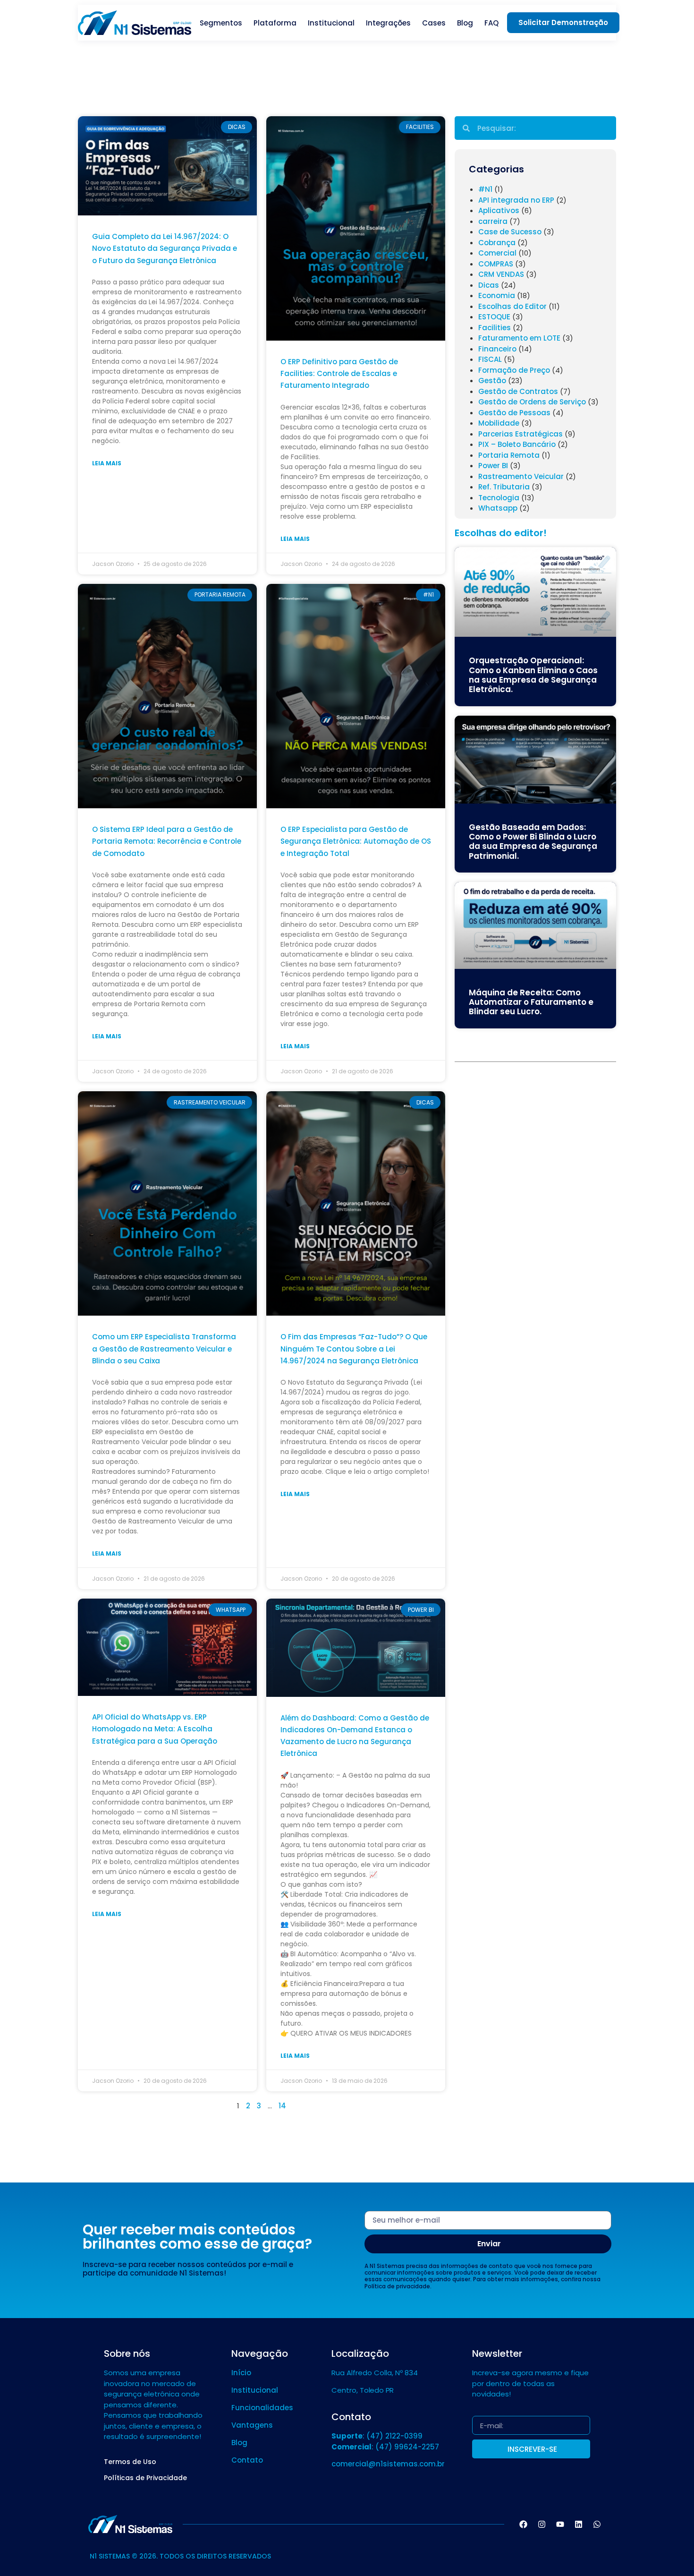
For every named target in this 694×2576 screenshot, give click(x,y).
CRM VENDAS (501, 274)
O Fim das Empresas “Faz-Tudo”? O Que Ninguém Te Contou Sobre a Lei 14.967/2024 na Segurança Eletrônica (354, 1348)
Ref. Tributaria (504, 487)
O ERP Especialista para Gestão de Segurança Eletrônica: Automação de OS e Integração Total (356, 841)
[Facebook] (523, 2524)
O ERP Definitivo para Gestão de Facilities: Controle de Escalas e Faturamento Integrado (339, 373)
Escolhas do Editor (512, 306)
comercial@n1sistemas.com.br (388, 2464)
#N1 (485, 189)
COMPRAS (496, 264)
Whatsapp (498, 508)
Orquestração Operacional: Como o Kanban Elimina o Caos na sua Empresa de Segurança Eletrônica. (533, 675)
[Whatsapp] (597, 2524)
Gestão (492, 381)
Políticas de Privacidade (145, 2478)
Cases (434, 23)
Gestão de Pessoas (514, 413)
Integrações (388, 23)
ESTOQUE (494, 317)
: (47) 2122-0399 (377, 2436)
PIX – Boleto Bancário (517, 444)
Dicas (489, 285)
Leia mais (107, 463)
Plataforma (275, 23)
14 (282, 2106)
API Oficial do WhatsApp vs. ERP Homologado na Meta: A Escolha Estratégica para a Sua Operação (155, 1729)
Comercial (497, 253)
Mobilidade (499, 423)
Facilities (495, 328)
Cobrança (497, 243)
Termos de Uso (130, 2462)
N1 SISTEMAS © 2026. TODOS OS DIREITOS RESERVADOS (180, 2556)
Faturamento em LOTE (519, 338)
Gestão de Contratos (518, 391)
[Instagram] (542, 2524)
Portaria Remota (509, 455)
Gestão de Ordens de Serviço (532, 402)
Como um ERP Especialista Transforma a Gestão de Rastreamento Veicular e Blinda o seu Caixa (164, 1348)
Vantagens (252, 2425)
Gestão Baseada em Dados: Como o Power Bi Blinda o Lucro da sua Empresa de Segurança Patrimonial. (533, 842)
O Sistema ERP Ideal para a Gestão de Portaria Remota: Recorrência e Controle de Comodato (167, 841)
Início (241, 2373)
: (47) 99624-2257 (385, 2447)
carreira (493, 221)
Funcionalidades (262, 2408)
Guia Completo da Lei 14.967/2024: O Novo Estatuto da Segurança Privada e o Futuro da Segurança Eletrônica (165, 248)
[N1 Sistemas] (135, 23)
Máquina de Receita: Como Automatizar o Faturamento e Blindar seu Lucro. (531, 1002)
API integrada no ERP (516, 200)
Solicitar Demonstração (563, 22)
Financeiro (497, 349)
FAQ (491, 23)
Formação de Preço (514, 370)
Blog (465, 23)
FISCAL (490, 359)
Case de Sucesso (510, 232)
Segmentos (221, 23)
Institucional (331, 23)
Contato (247, 2460)
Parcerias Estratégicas (520, 434)
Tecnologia (499, 498)
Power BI (493, 466)
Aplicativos (499, 210)
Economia (497, 295)
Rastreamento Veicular (521, 476)
